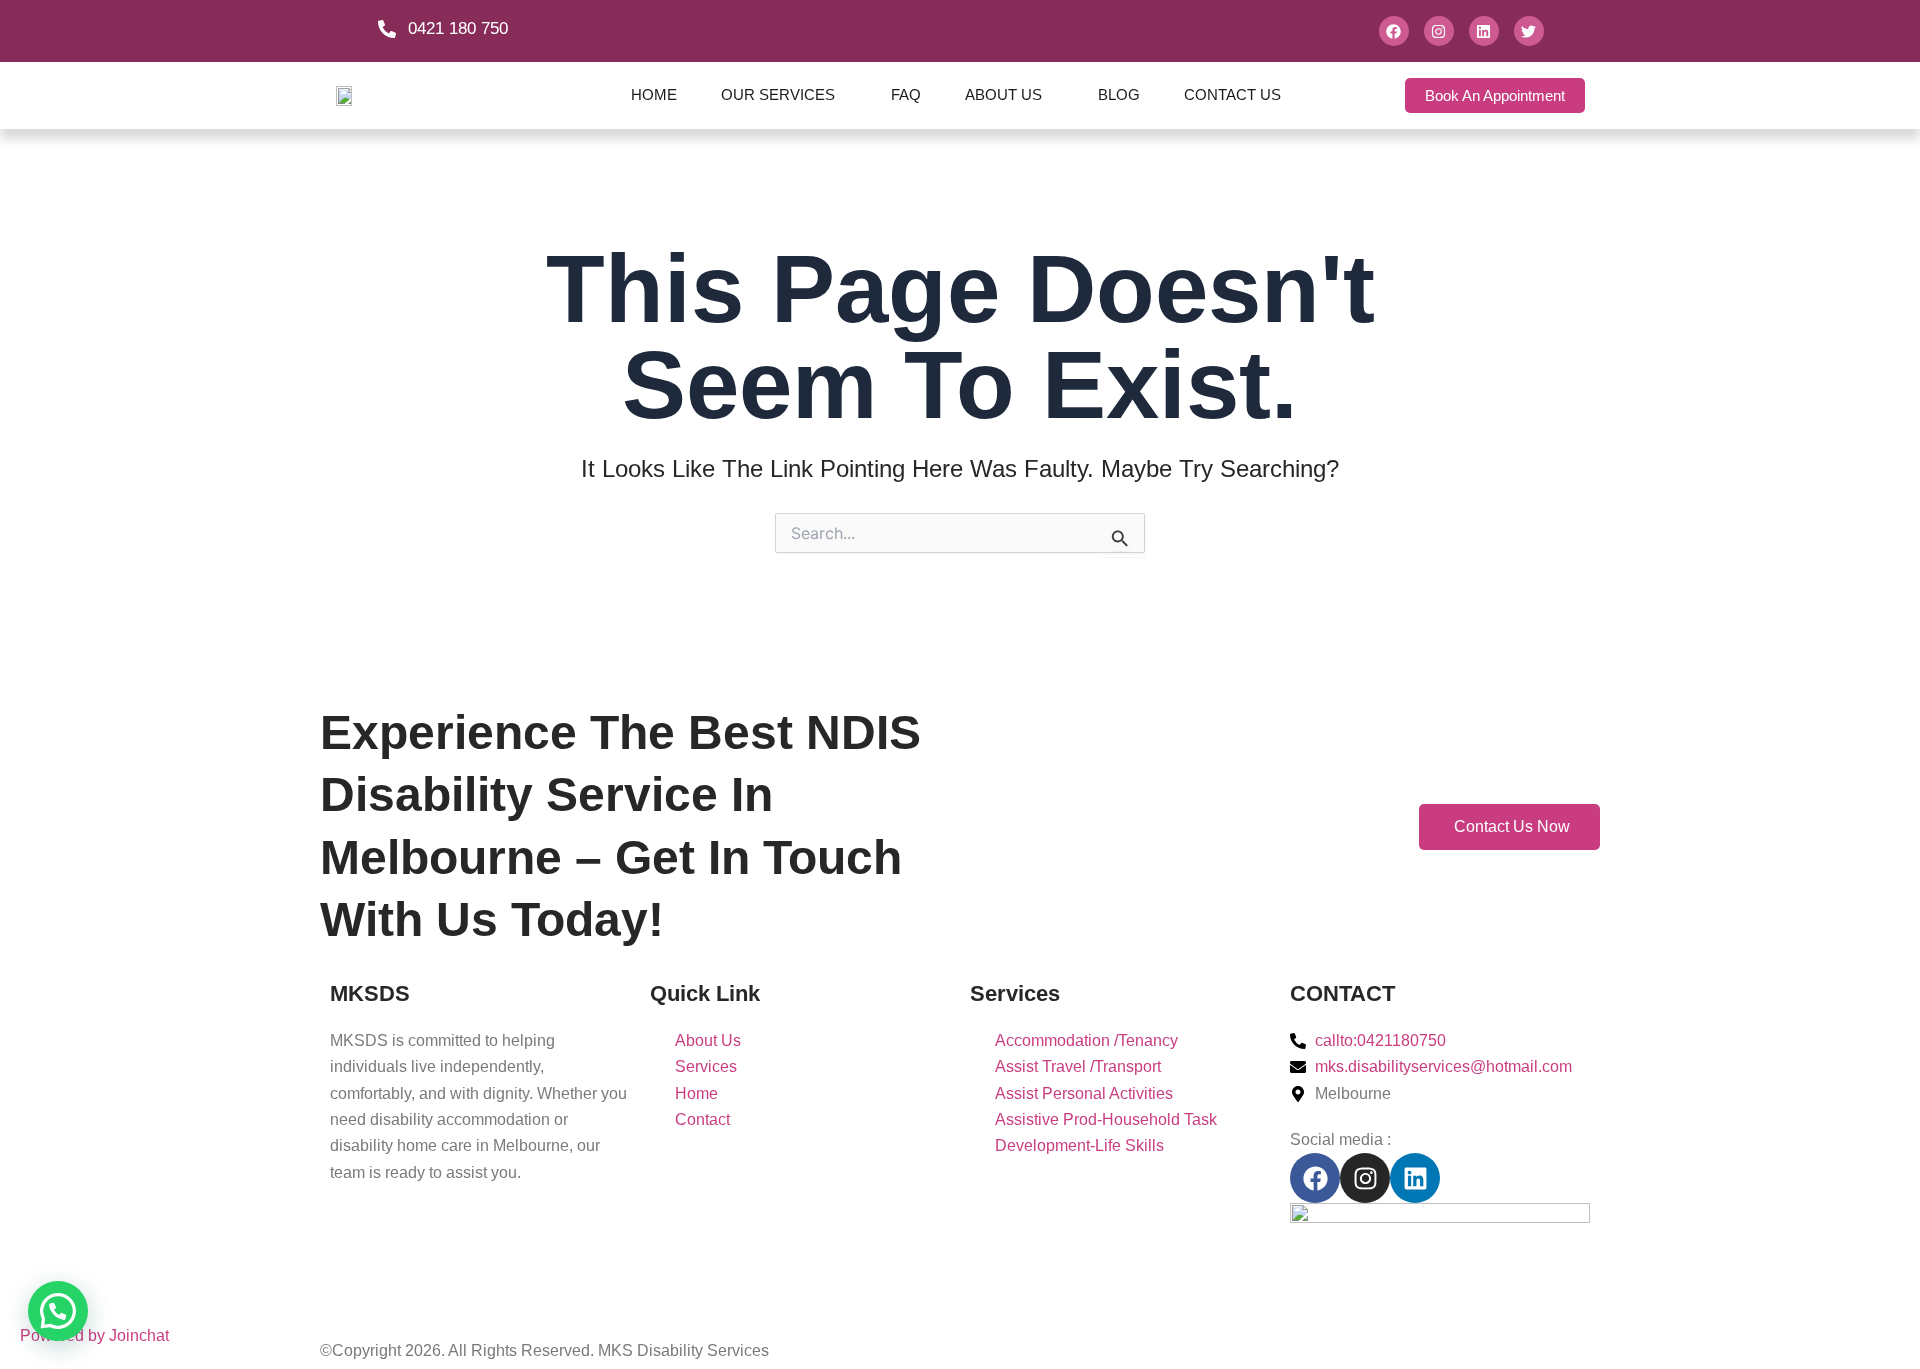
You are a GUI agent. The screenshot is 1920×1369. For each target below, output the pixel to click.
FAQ (906, 94)
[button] (58, 1311)
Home (654, 94)
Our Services (778, 94)
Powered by (94, 1335)
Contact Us (1232, 94)
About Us (1003, 94)
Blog (1119, 94)
